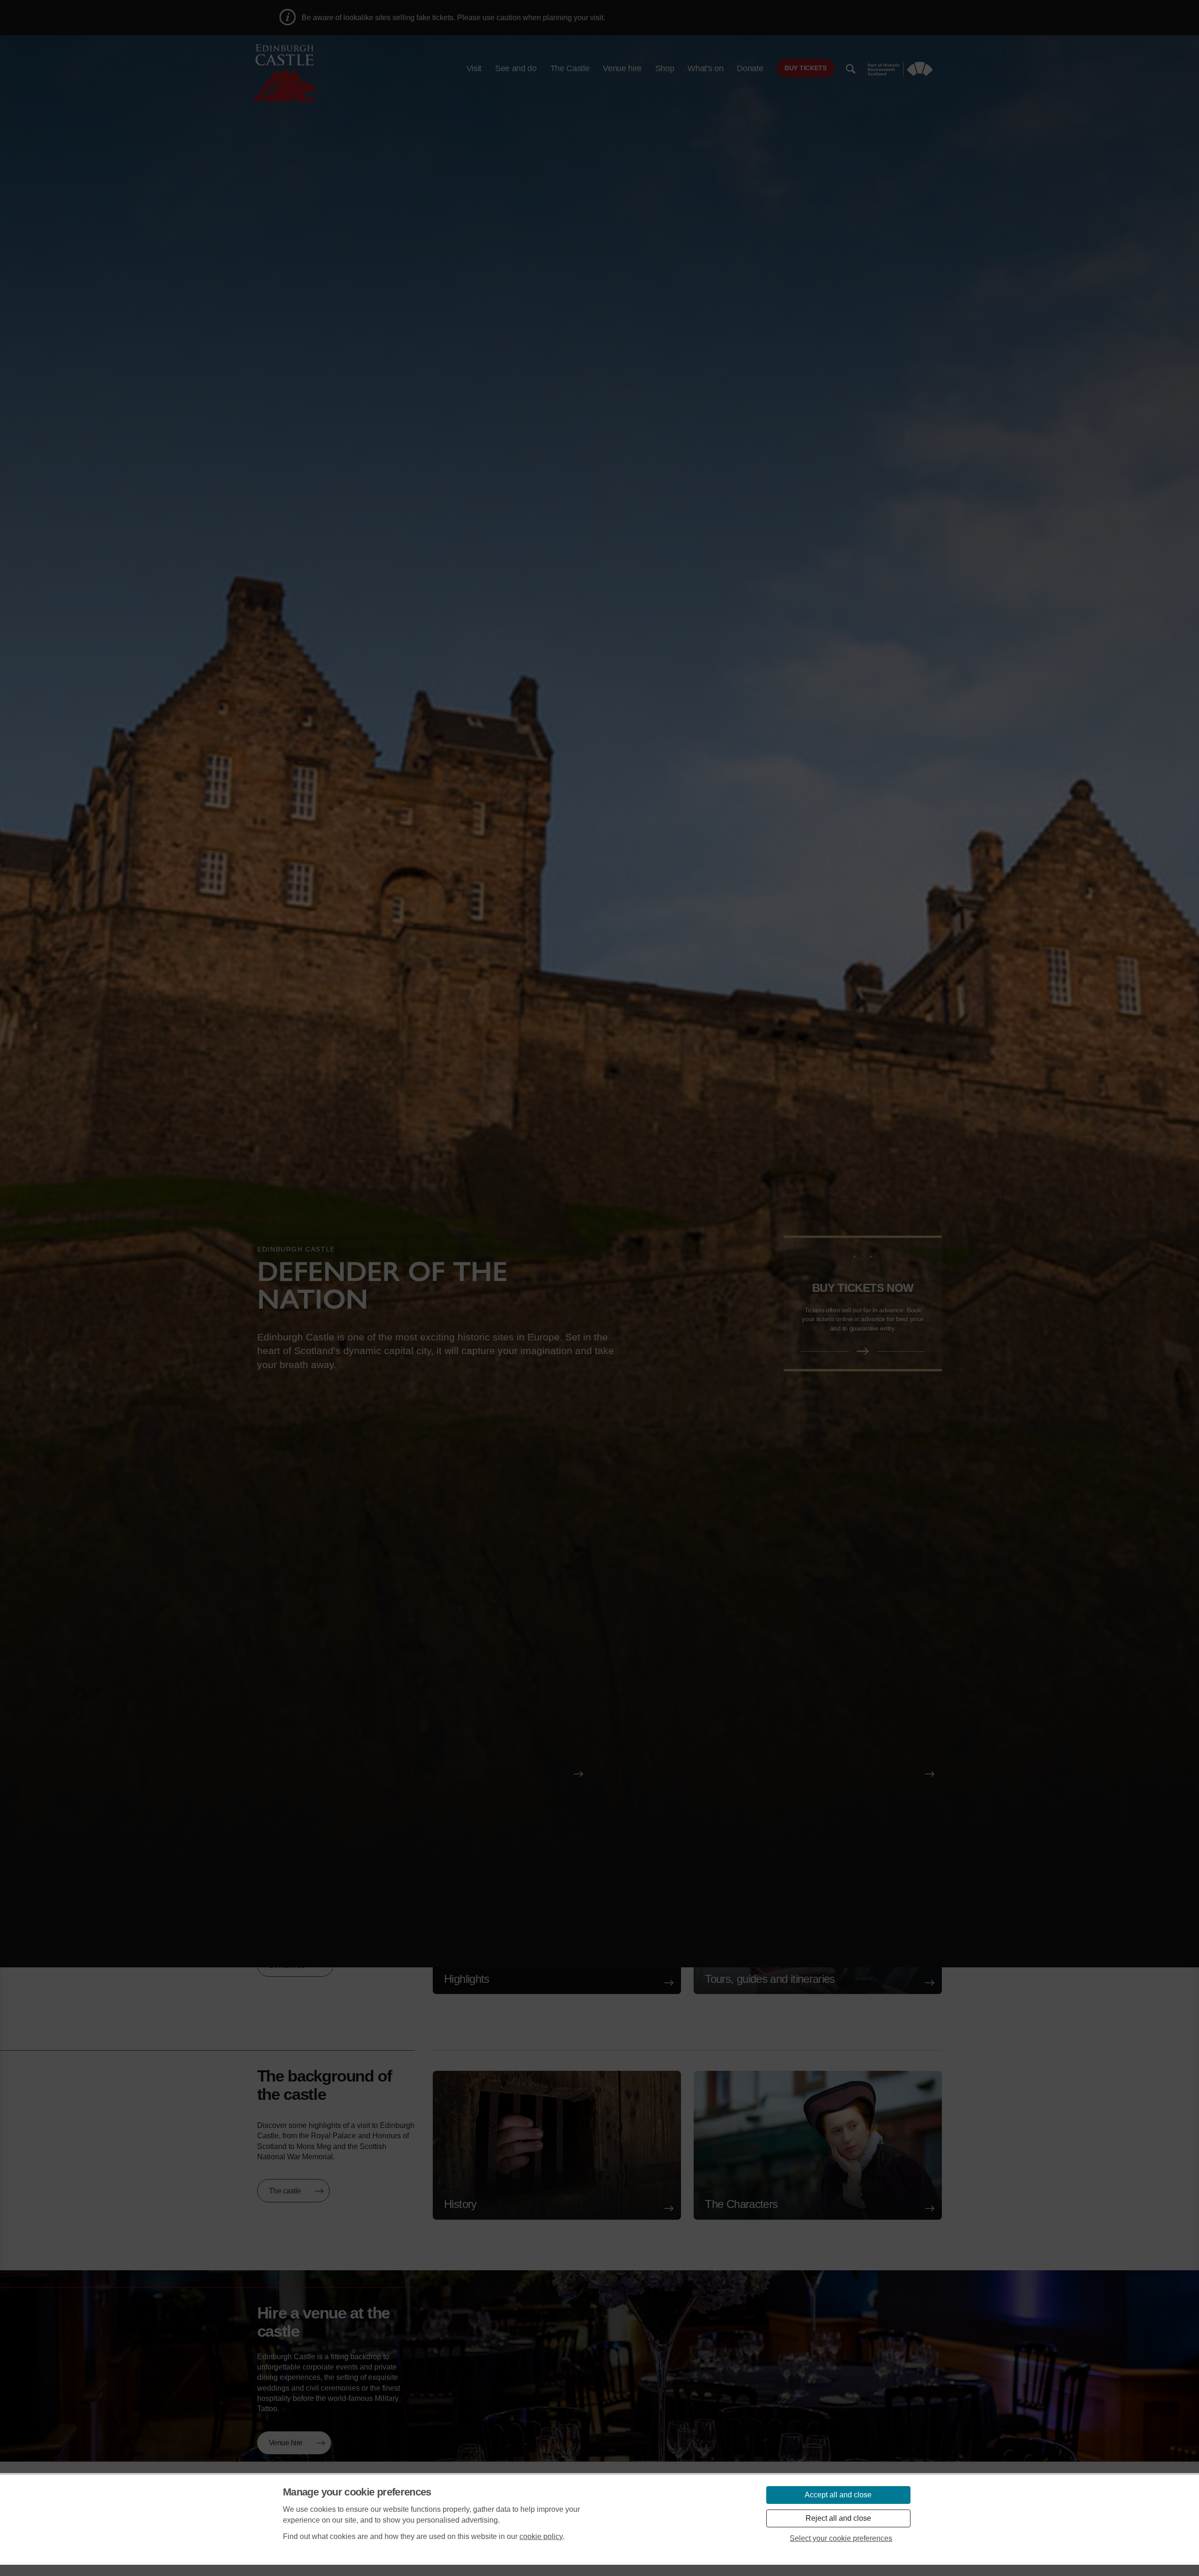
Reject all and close (838, 2518)
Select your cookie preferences (841, 2538)
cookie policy (541, 2536)
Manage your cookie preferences (357, 2492)
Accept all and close (838, 2495)
